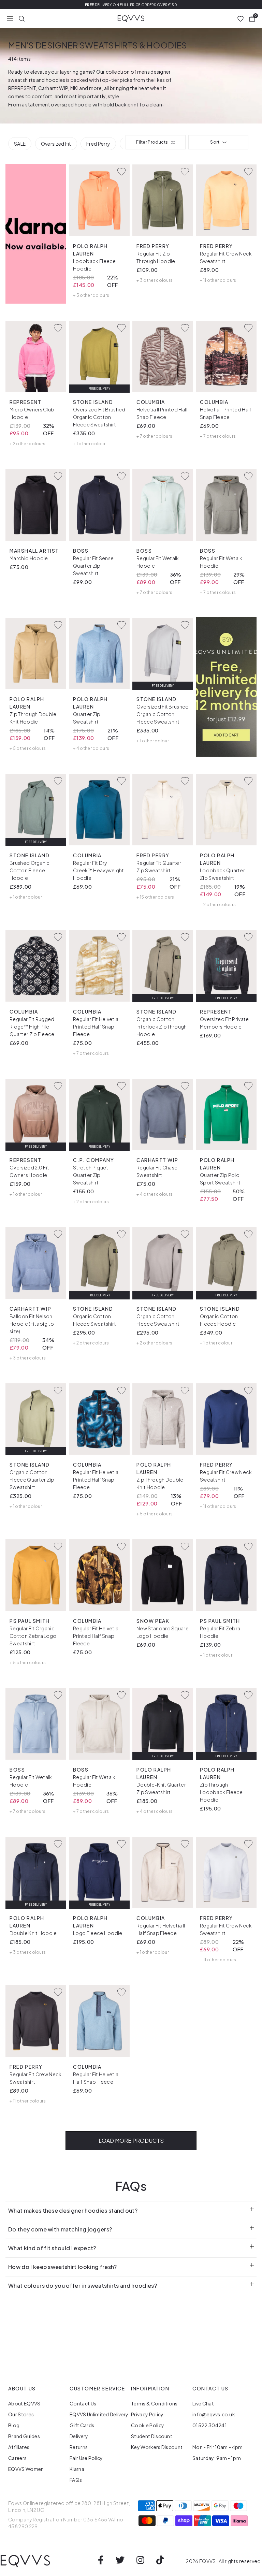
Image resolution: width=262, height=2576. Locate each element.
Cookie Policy (148, 2425)
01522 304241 (210, 2425)
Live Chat (203, 2403)
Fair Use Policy (86, 2458)
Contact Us (83, 2403)
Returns (79, 2447)
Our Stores (21, 2414)
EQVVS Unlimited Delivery (99, 2414)
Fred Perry (98, 144)
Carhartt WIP (53, 88)
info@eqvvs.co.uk (214, 2414)
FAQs (76, 2480)
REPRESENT (22, 88)
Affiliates (19, 2447)
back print (127, 104)
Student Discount (152, 2436)
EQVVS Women (26, 2469)
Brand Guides (24, 2436)
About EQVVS (24, 2403)
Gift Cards (82, 2425)
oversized (62, 104)
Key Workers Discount (157, 2447)
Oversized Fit (56, 144)
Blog (14, 2425)
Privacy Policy (147, 2414)
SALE (20, 144)
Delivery (79, 2436)
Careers (17, 2458)
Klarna (77, 2469)
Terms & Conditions (154, 2403)
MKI (74, 88)
